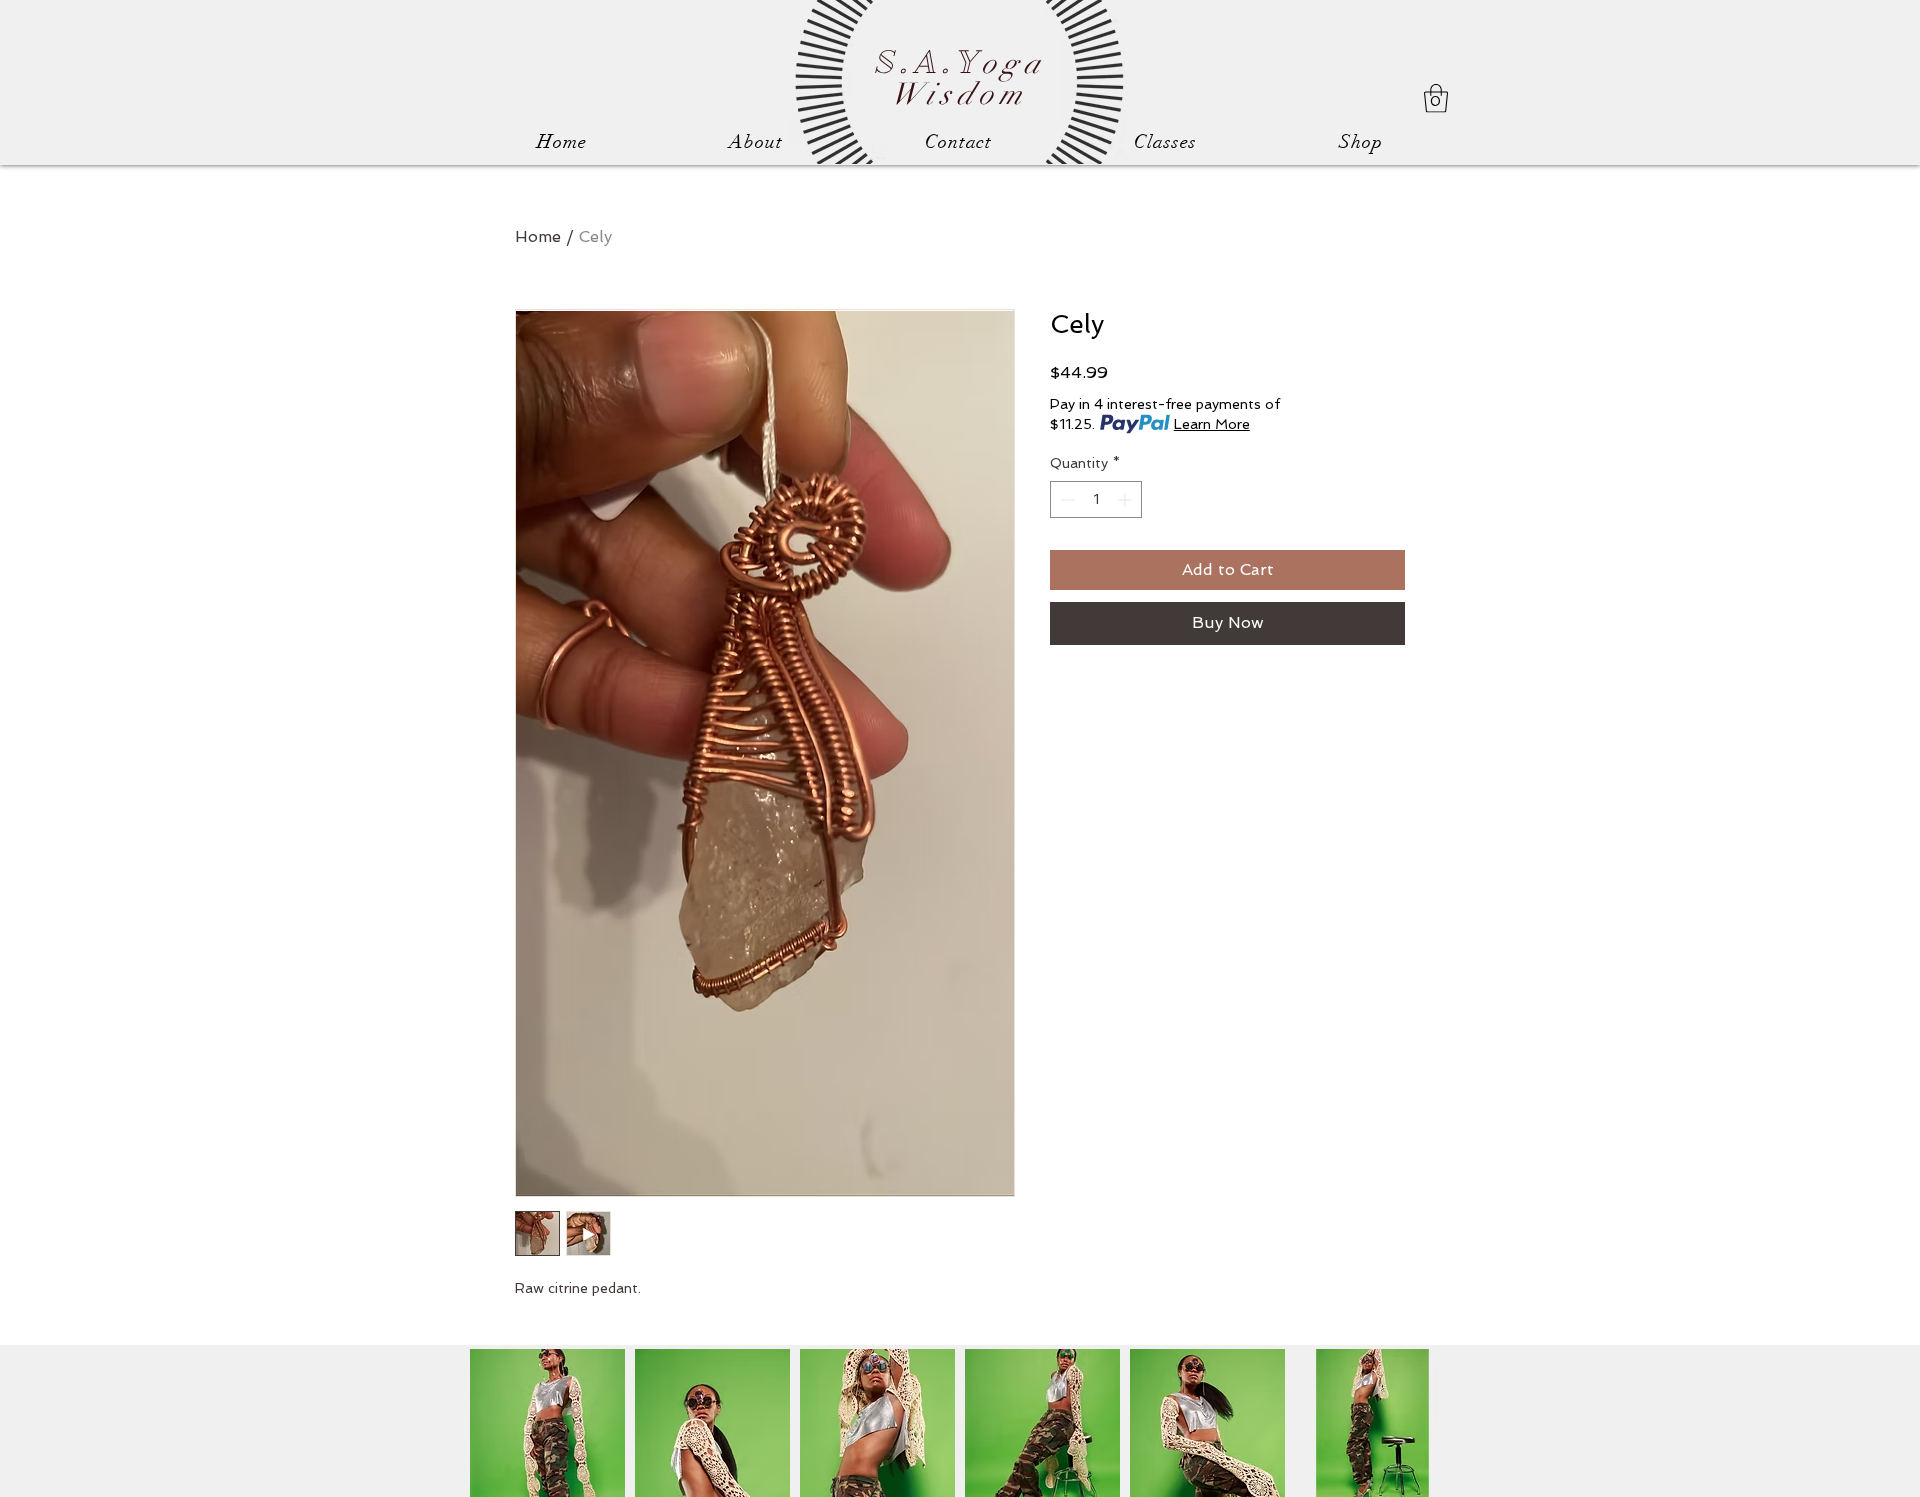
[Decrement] (1065, 499)
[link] (1436, 98)
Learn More (1212, 424)
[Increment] (1126, 499)
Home (538, 236)
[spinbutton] (1096, 499)
